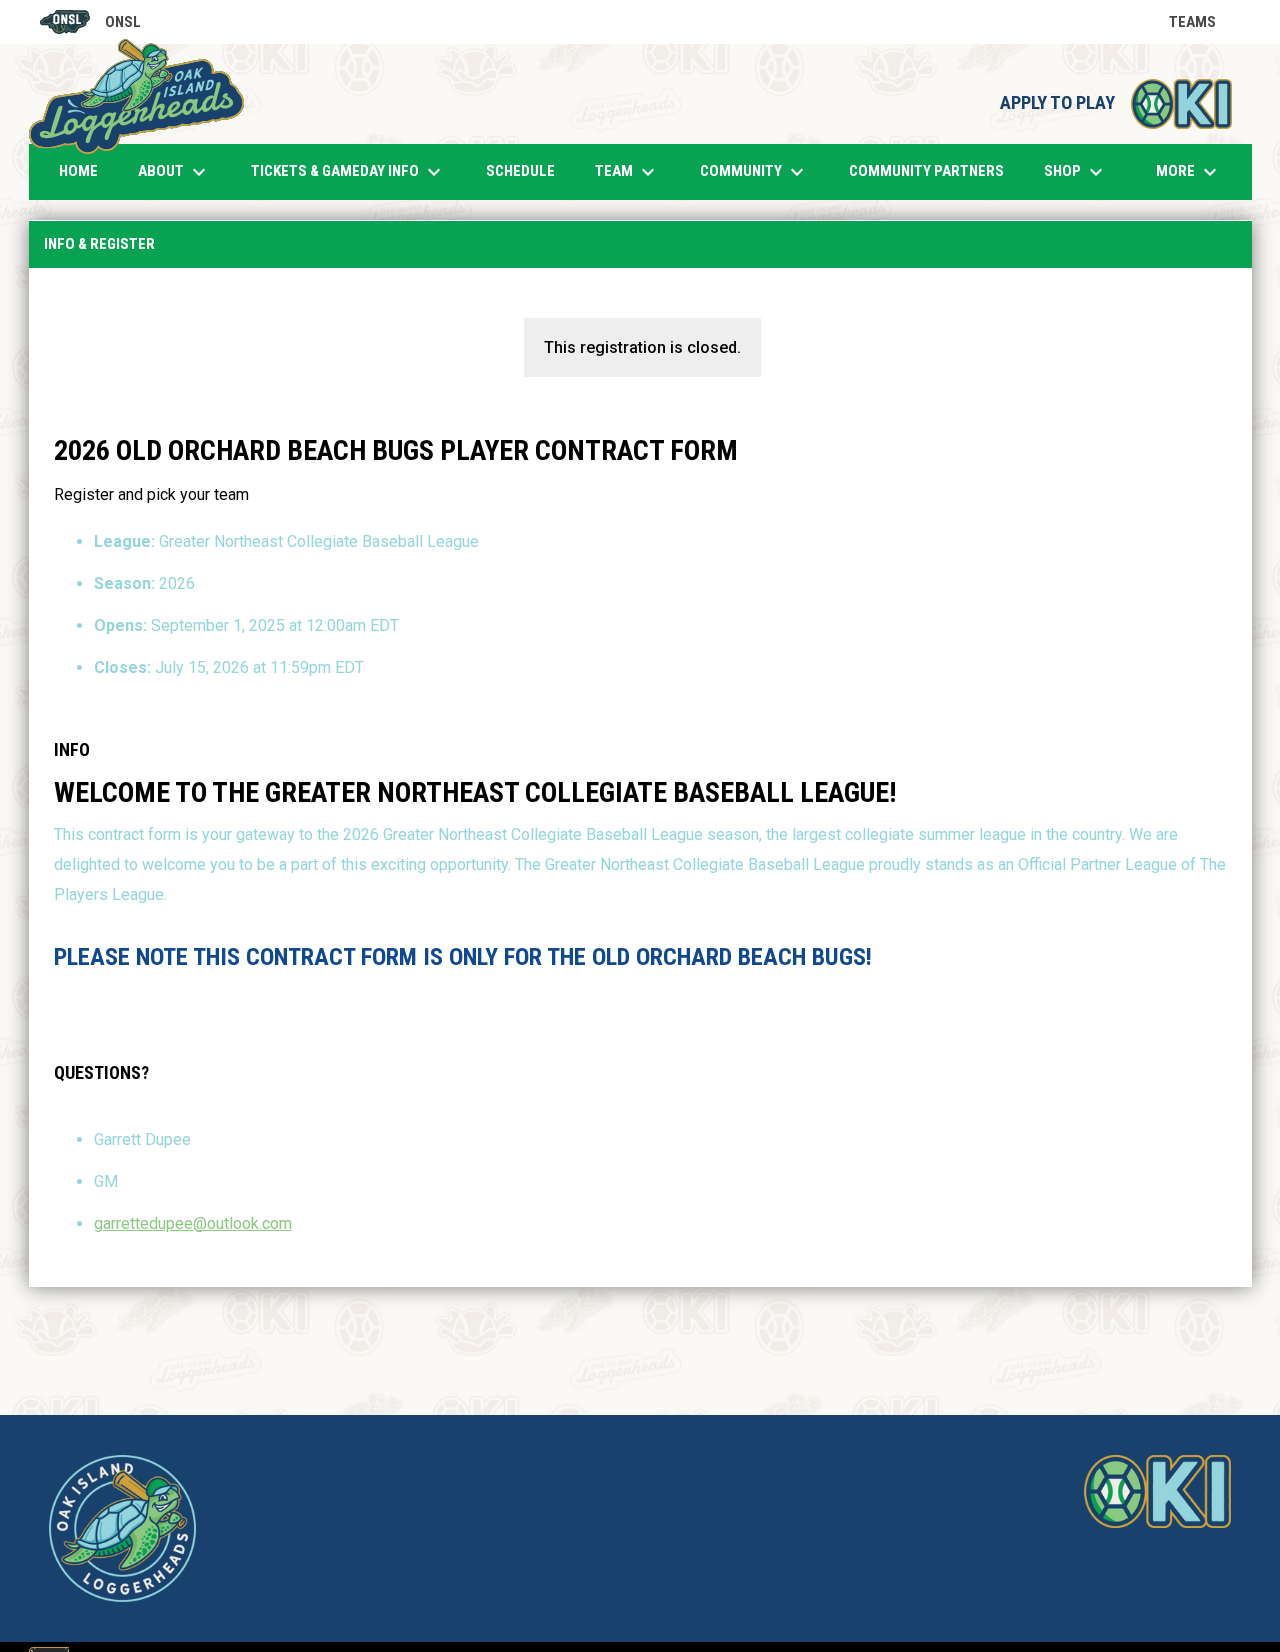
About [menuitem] (174, 172)
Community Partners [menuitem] (926, 171)
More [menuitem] (1189, 172)
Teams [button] (1204, 22)
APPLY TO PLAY (1116, 103)
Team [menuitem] (627, 172)
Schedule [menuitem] (520, 171)
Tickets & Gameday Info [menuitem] (348, 172)
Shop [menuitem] (1083, 172)
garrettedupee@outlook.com (193, 1223)
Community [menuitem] (754, 172)
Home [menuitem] (78, 171)
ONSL (90, 23)
